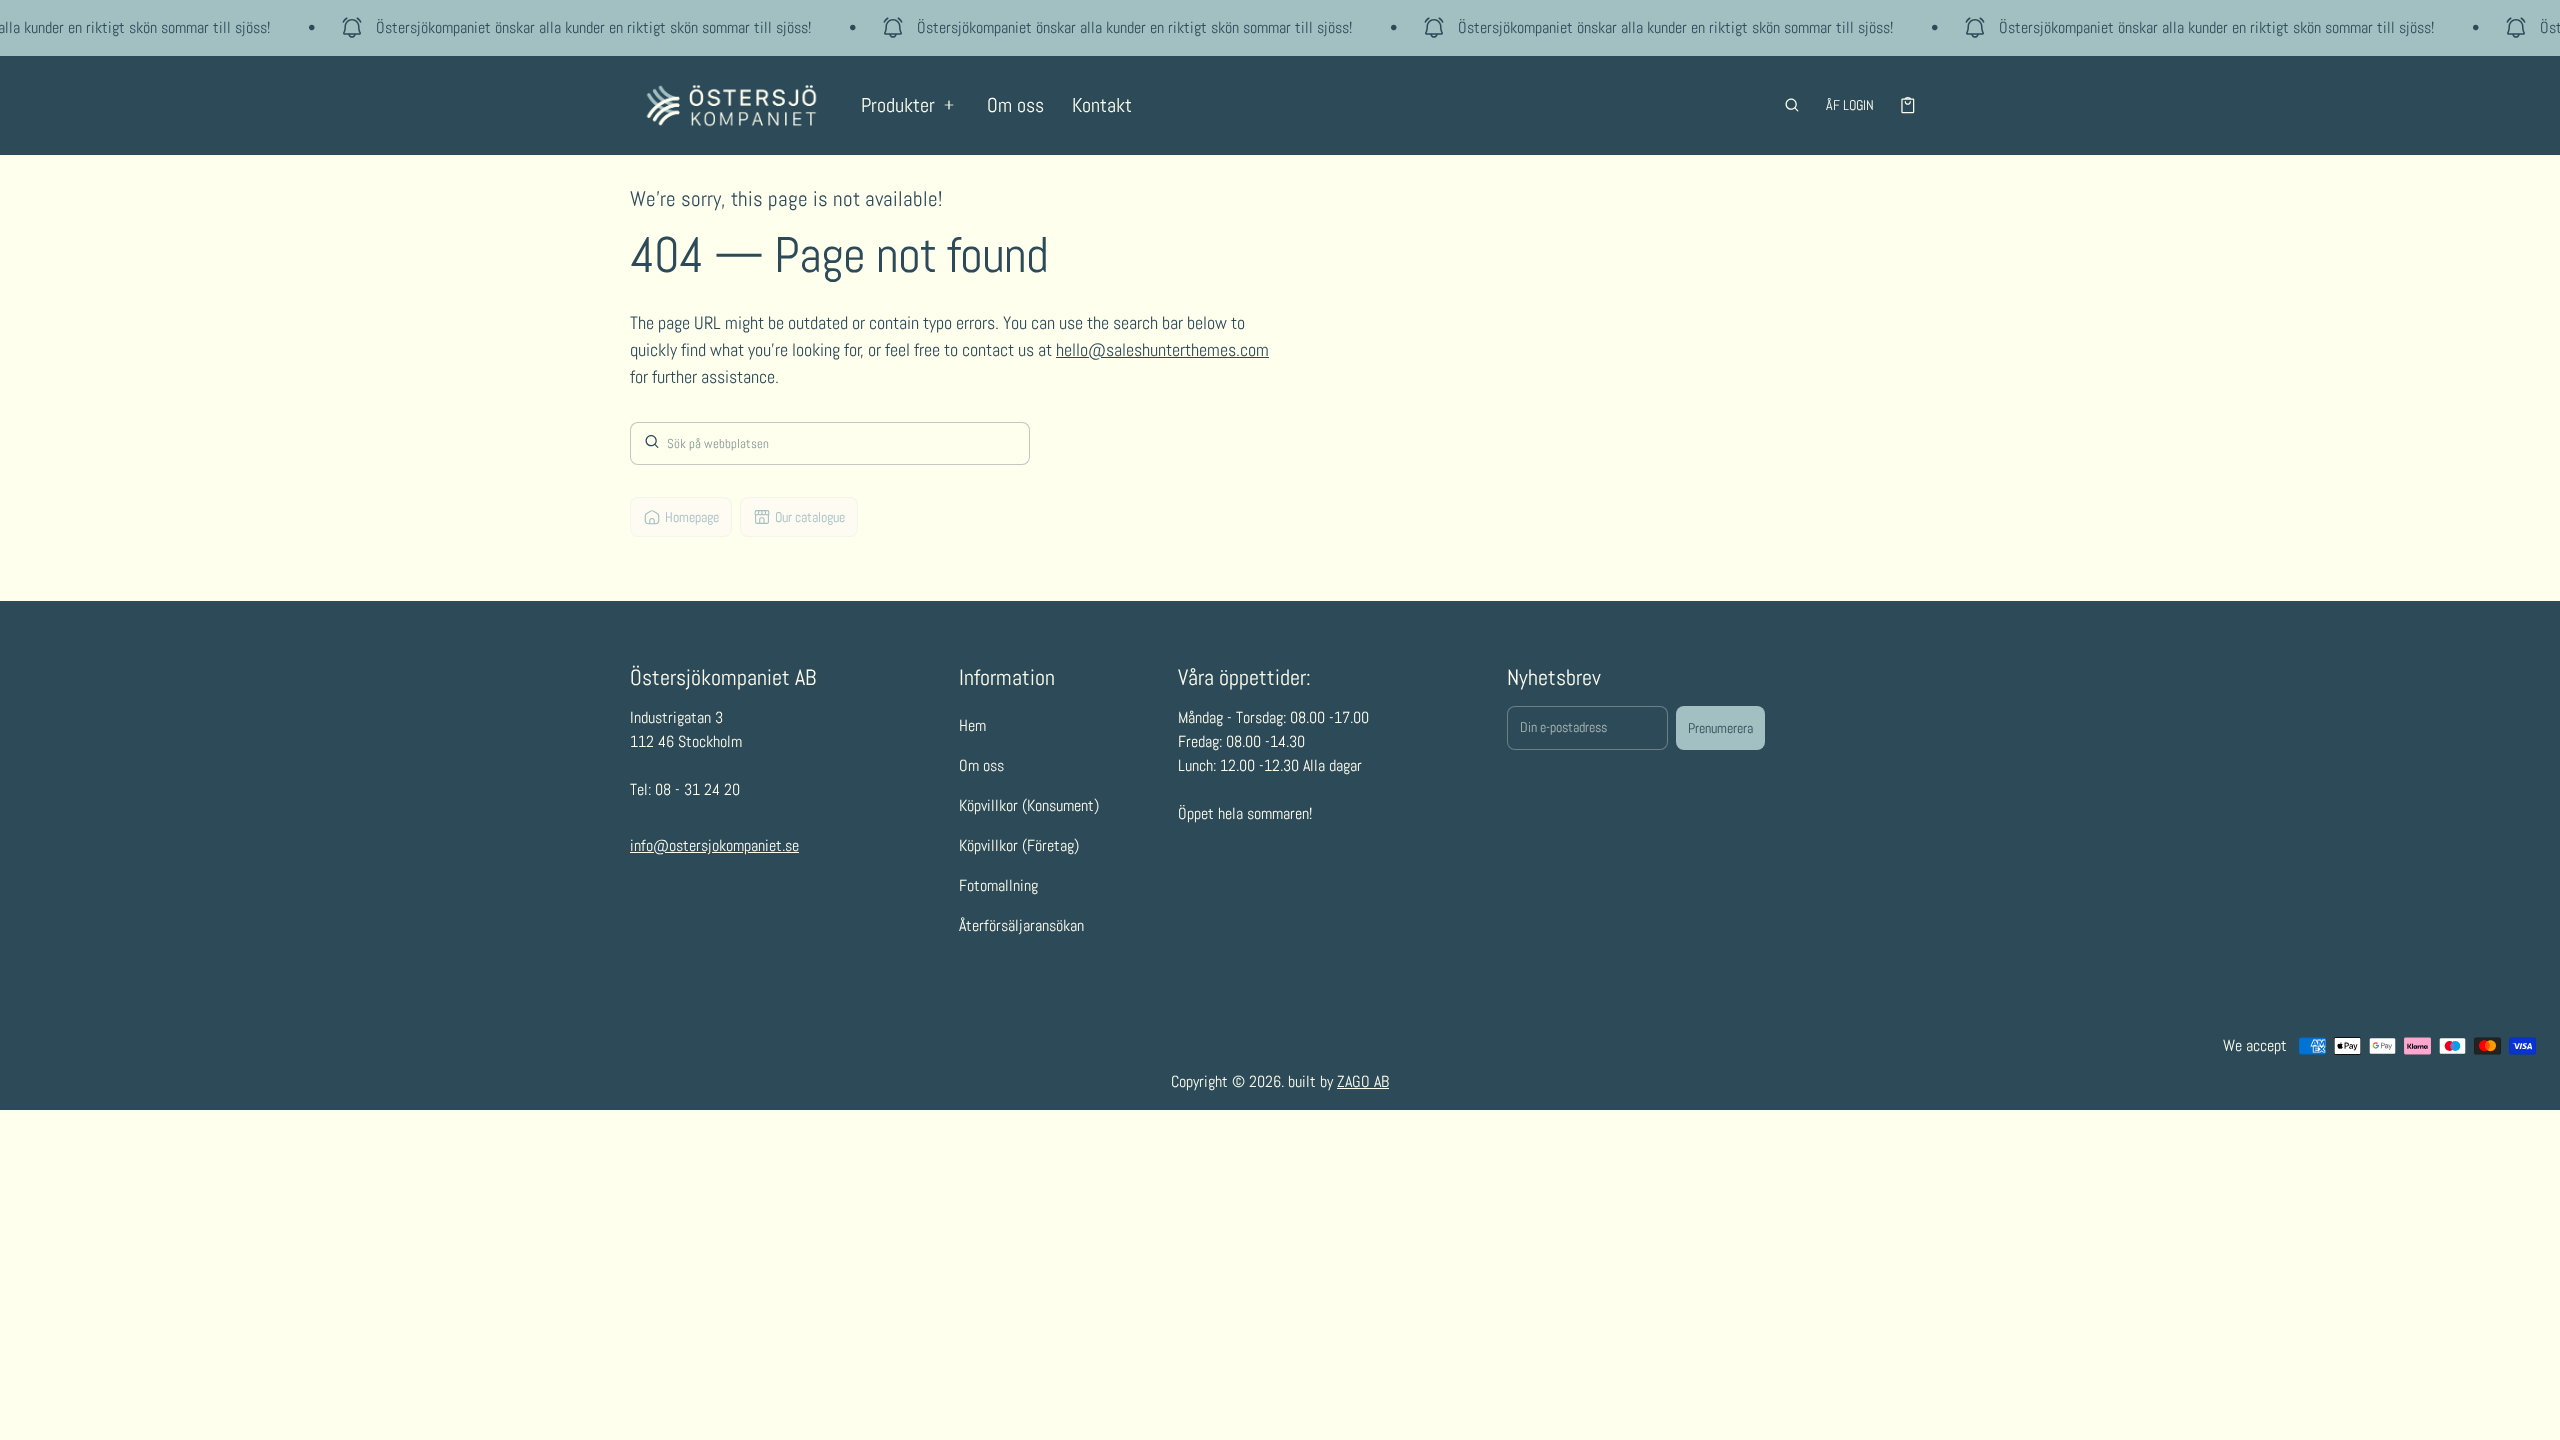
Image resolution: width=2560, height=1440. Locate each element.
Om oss (1015, 105)
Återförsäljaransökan (1021, 925)
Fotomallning (998, 885)
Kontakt (1102, 105)
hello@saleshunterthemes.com (1162, 349)
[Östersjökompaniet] (731, 105)
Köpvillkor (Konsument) (1029, 805)
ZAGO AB (1363, 1081)
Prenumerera (1720, 728)
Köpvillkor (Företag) (1019, 845)
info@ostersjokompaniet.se (714, 845)
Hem (972, 725)
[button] (1792, 105)
